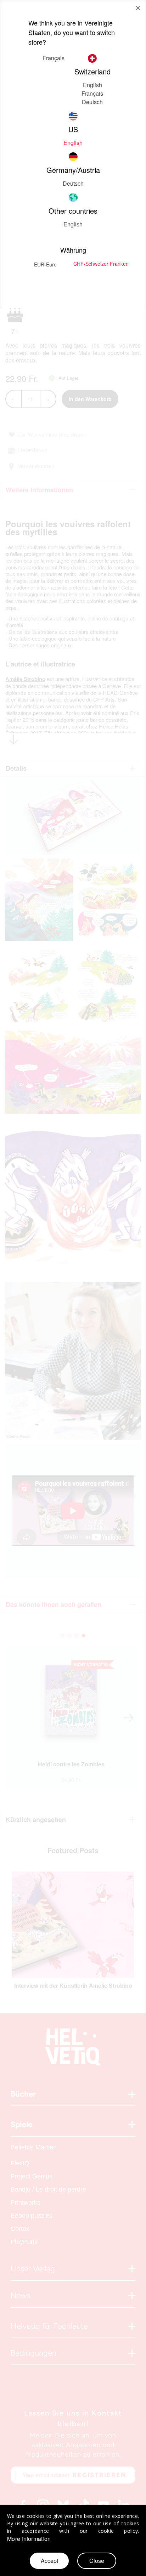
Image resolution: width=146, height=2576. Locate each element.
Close (97, 2561)
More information (29, 2539)
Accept (49, 2561)
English (92, 85)
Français (92, 93)
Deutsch (92, 102)
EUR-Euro (45, 264)
